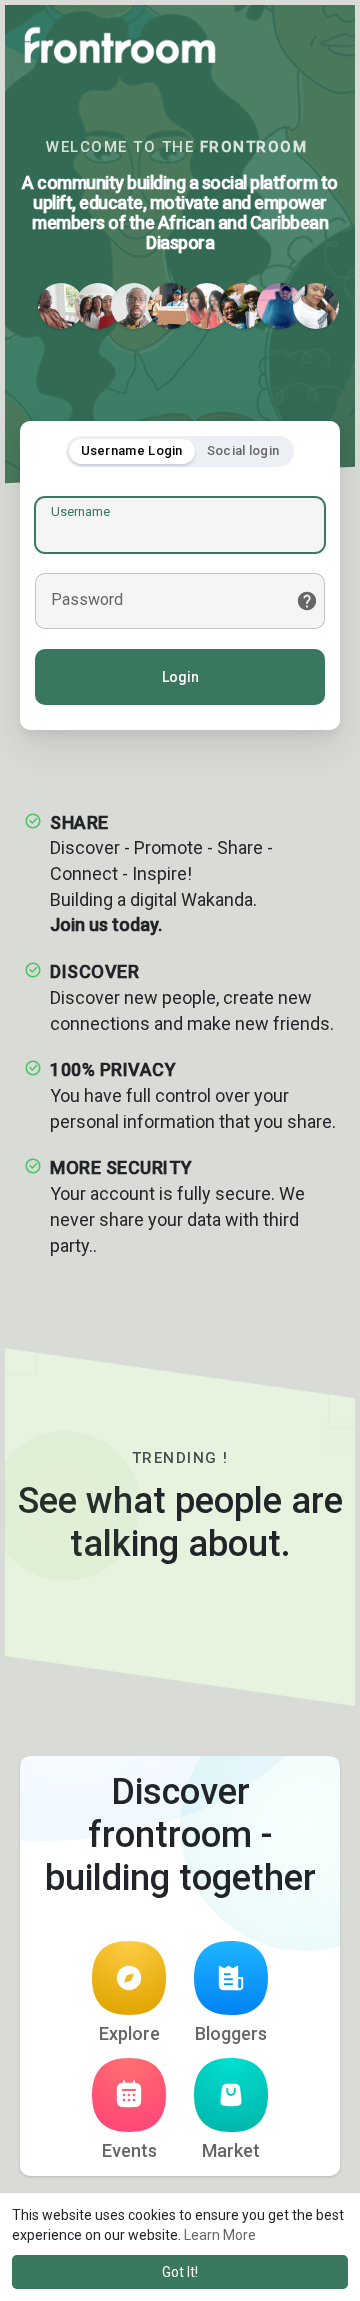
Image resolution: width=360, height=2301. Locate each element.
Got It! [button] (180, 2272)
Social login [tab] (243, 450)
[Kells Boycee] (207, 306)
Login (180, 677)
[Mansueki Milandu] (61, 306)
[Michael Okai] (134, 306)
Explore (129, 2033)
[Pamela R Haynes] (316, 306)
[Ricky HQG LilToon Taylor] (280, 306)
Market (231, 2150)
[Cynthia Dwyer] (243, 306)
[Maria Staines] (98, 306)
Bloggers (231, 2033)
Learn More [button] (220, 2235)
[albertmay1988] (171, 306)
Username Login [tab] (132, 450)
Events (129, 2150)
